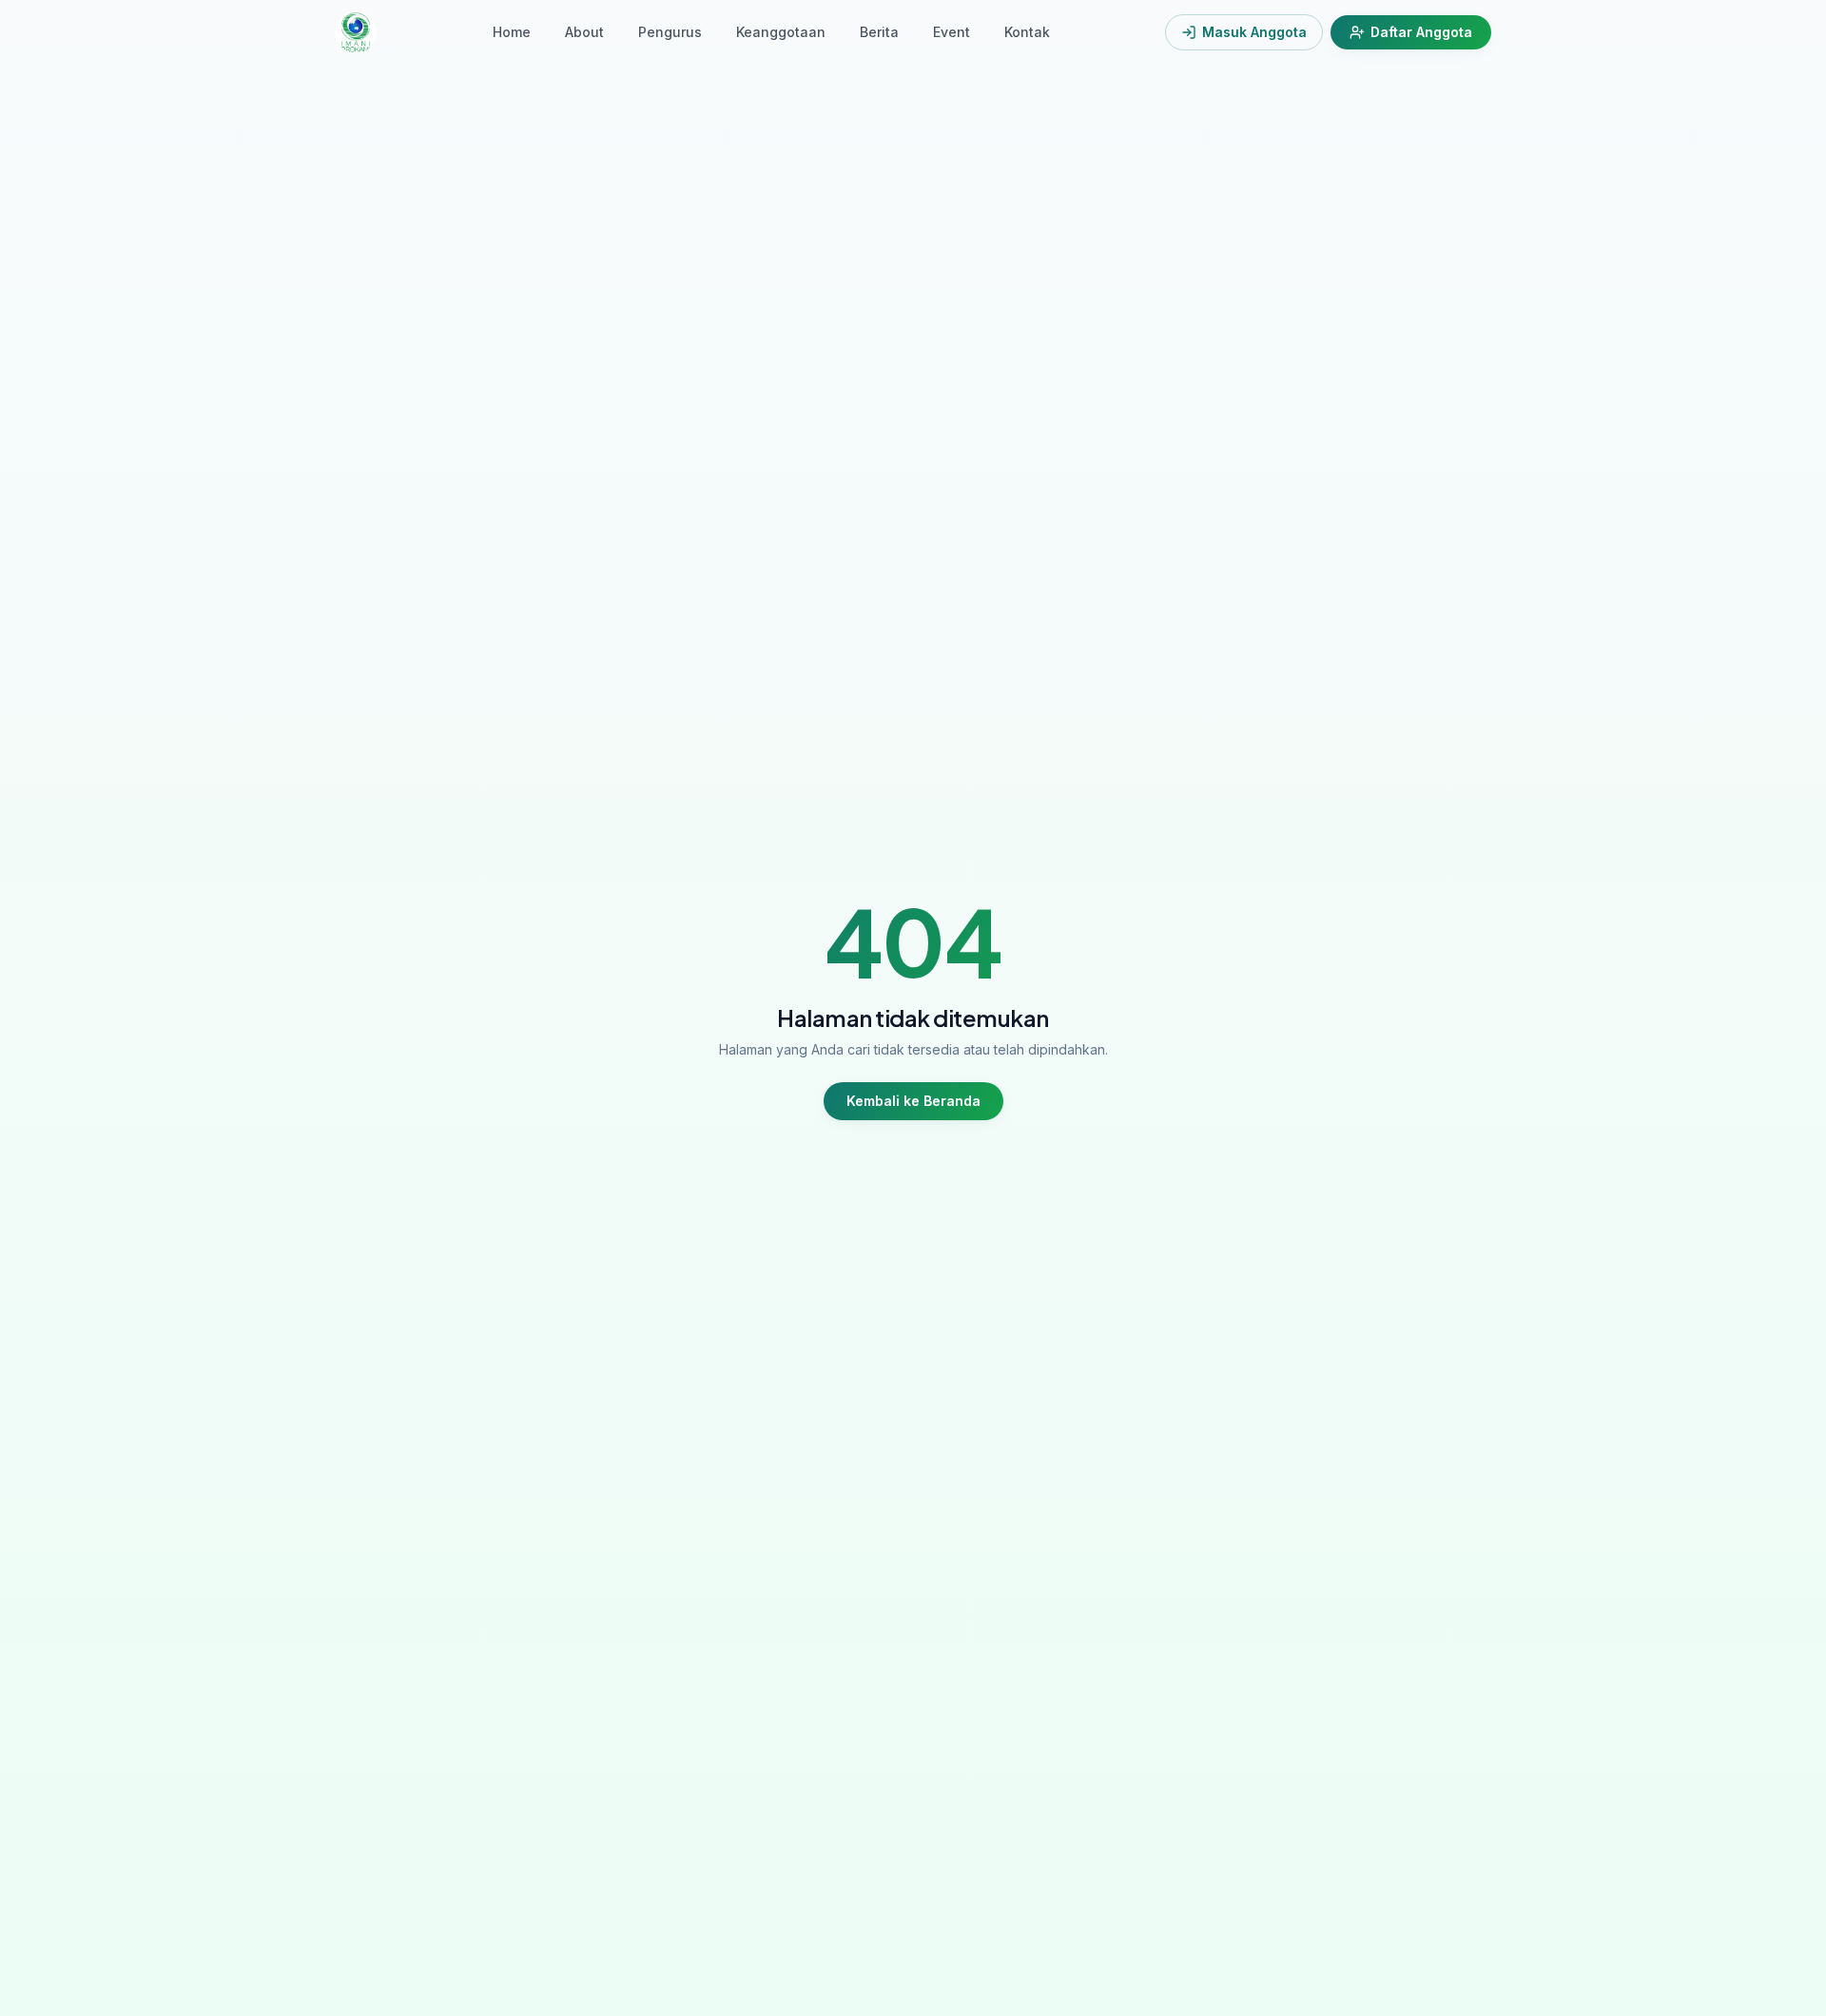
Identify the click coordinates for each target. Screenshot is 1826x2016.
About (584, 32)
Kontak (1027, 32)
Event (952, 32)
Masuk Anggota (1254, 32)
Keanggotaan (781, 32)
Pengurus (670, 32)
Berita (879, 32)
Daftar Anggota (1421, 32)
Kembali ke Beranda (913, 1101)
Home (512, 32)
